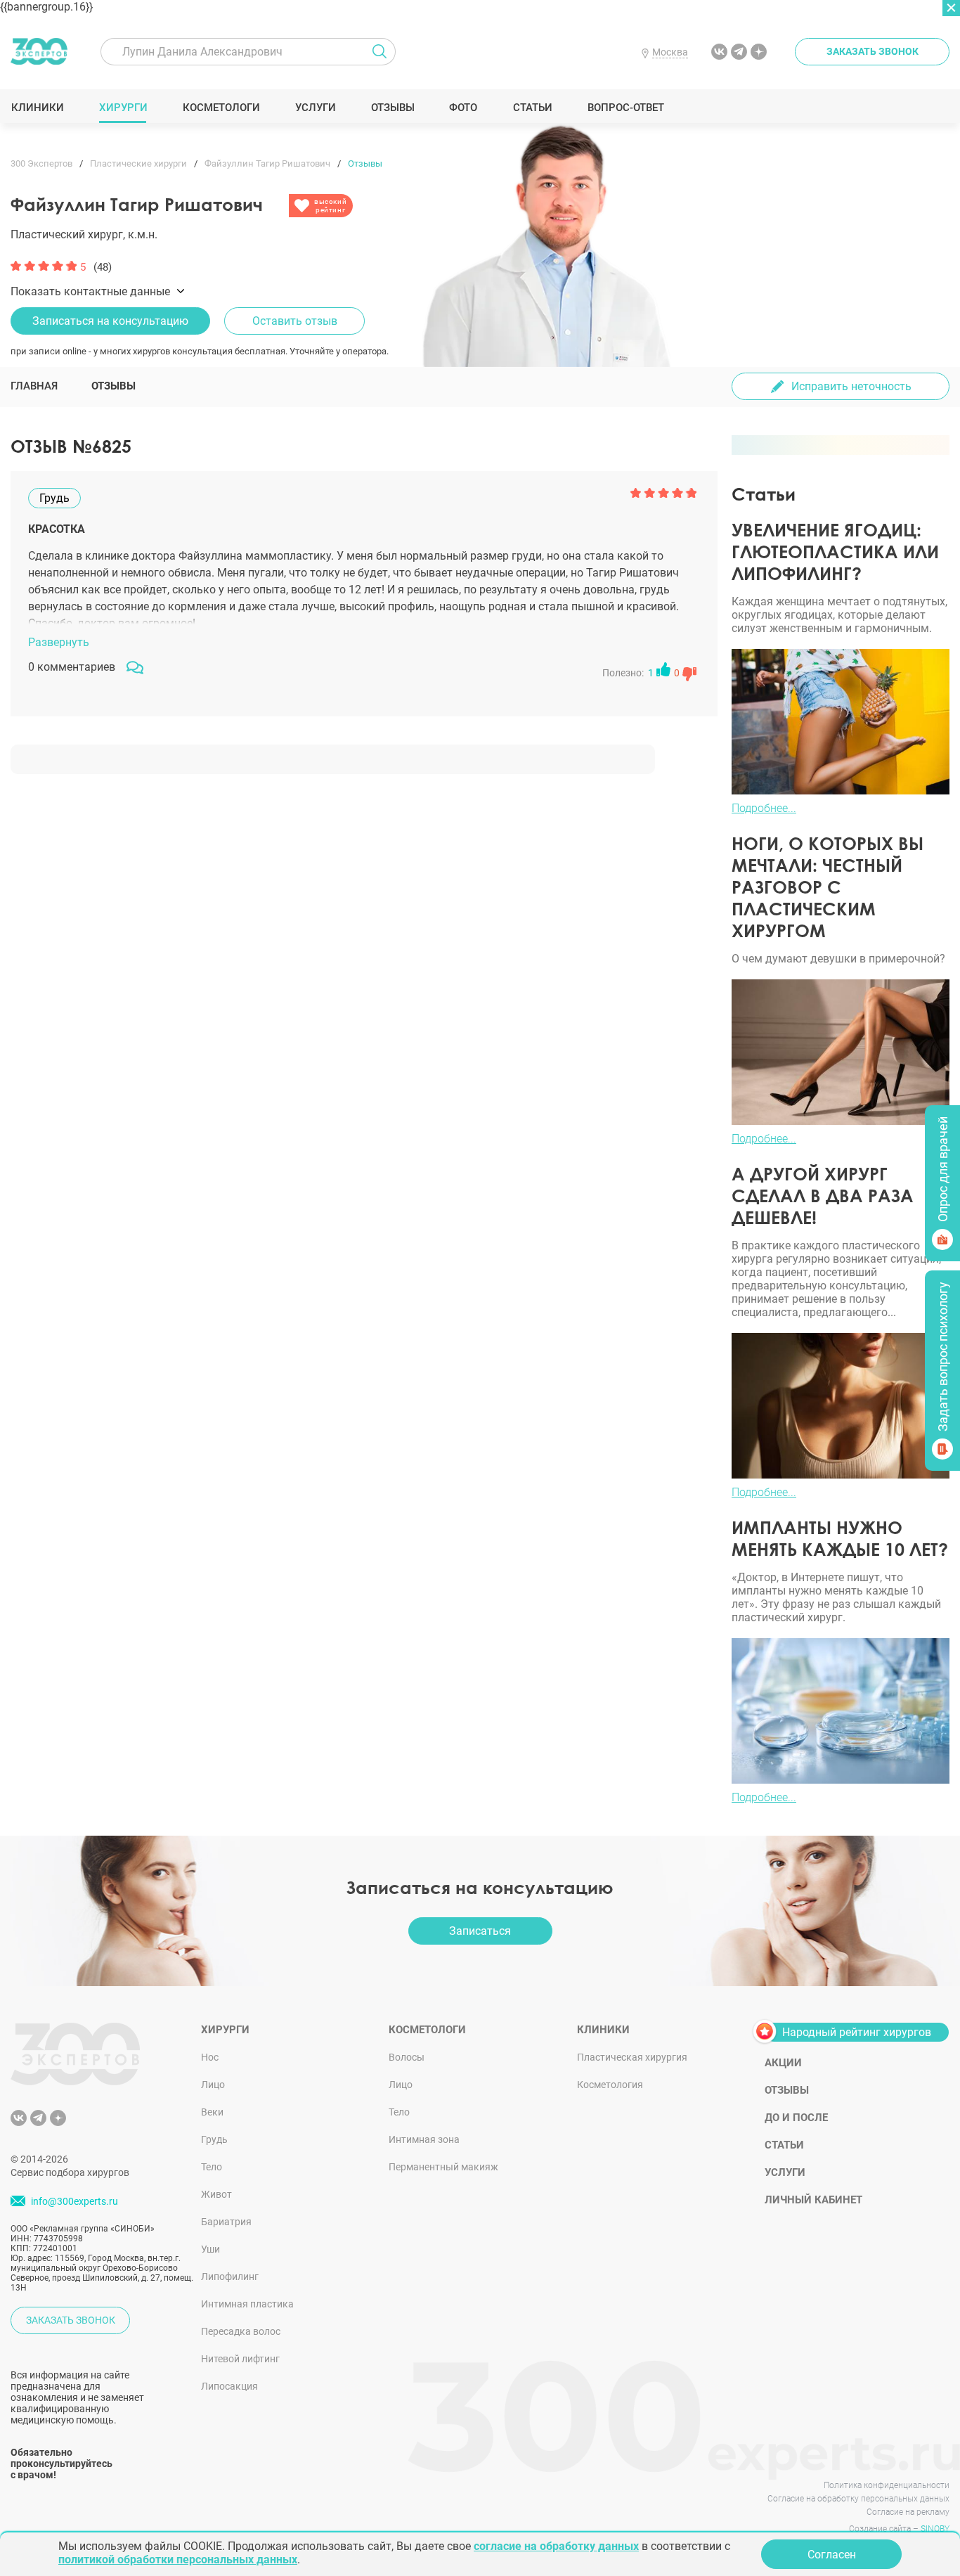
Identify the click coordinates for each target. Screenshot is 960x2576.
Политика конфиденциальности (887, 2485)
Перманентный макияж (443, 2167)
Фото (463, 108)
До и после (796, 2118)
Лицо (213, 2085)
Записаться (480, 1931)
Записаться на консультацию (110, 321)
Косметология (610, 2085)
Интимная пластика (247, 2304)
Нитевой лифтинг (240, 2359)
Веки (212, 2112)
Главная (34, 386)
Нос (210, 2057)
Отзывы (393, 108)
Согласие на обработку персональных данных (858, 2499)
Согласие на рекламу (908, 2512)
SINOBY (935, 2529)
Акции (783, 2063)
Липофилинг (230, 2276)
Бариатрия (226, 2222)
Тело (212, 2167)
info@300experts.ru (74, 2201)
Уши (210, 2249)
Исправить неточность (851, 386)
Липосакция (229, 2386)
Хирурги (123, 108)
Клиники (37, 108)
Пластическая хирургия (632, 2057)
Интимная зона (424, 2139)
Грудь (214, 2139)
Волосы (407, 2057)
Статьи (532, 108)
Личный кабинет (813, 2200)
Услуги (315, 108)
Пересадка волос (241, 2331)
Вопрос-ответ (625, 108)
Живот (216, 2194)
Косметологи (221, 108)
